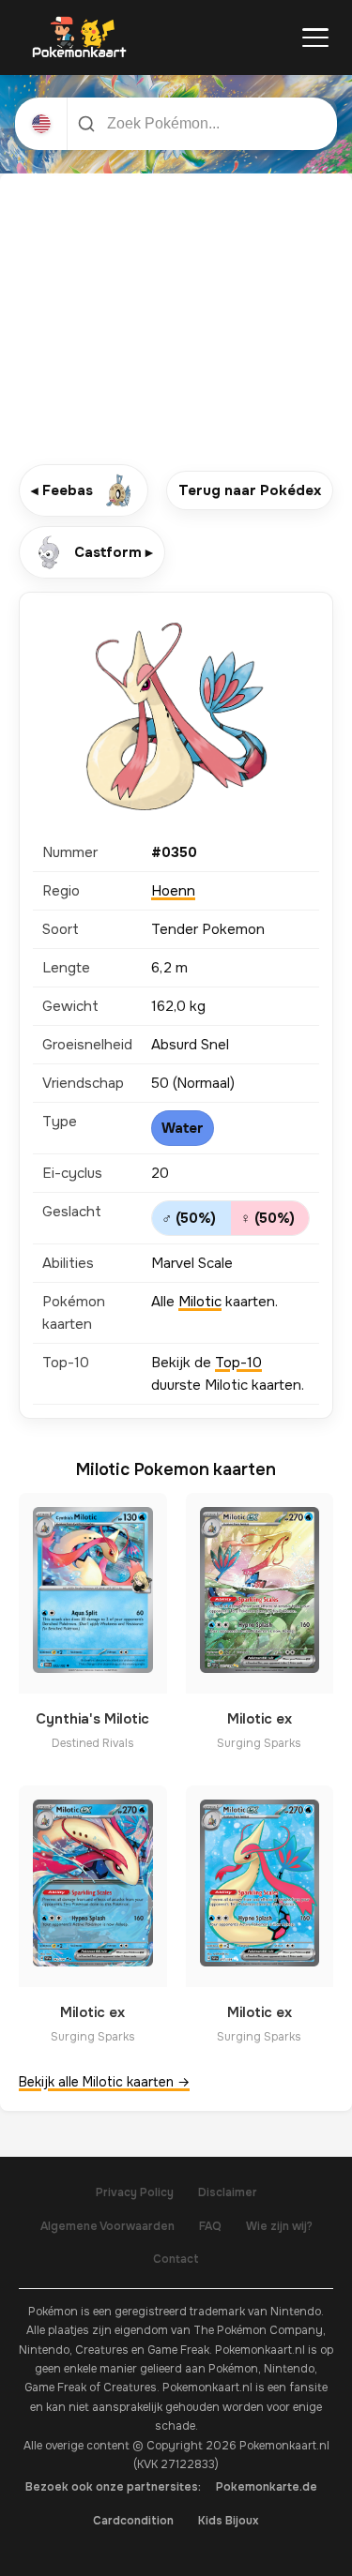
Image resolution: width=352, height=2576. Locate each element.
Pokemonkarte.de (267, 2487)
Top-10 (238, 1363)
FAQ (210, 2226)
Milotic (200, 1302)
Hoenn (173, 891)
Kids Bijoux (229, 2521)
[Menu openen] (315, 38)
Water (183, 1128)
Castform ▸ (114, 552)
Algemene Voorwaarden (107, 2226)
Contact (176, 2259)
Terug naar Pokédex (250, 490)
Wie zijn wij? (279, 2226)
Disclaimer (228, 2192)
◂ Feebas (62, 490)
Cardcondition (133, 2521)
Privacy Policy (135, 2192)
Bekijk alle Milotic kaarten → (104, 2082)
